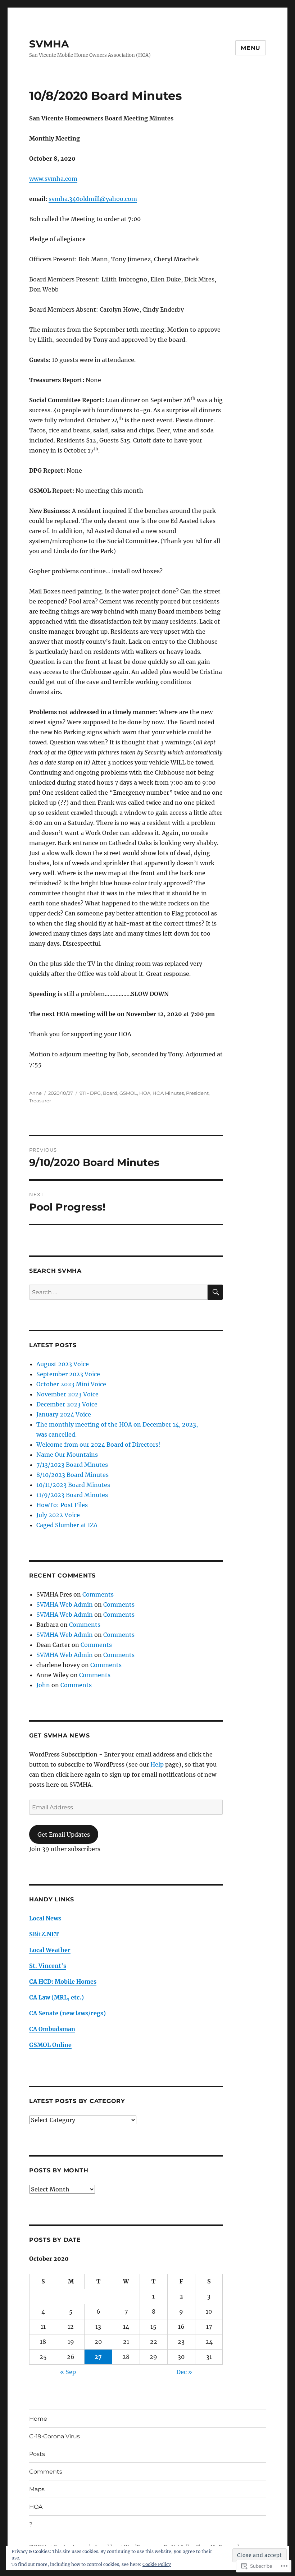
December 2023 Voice (67, 1404)
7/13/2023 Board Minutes (72, 1465)
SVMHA (49, 44)
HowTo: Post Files (62, 1505)
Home (38, 2419)
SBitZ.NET (44, 1934)
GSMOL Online (50, 2045)
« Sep (68, 2372)
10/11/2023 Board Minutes (73, 1485)
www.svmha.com (53, 179)
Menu (251, 48)
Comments (98, 1594)
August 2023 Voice (63, 1364)
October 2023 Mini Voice (71, 1384)
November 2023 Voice (67, 1394)
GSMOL (128, 1093)
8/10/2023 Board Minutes (72, 1475)
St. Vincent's (48, 1966)
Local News (45, 1918)
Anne (35, 1093)
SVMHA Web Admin (65, 1604)
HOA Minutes (168, 1093)
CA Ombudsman (52, 2029)
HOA (145, 1093)
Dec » (184, 2372)
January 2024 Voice (64, 1414)
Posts (37, 2454)
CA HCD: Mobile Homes (63, 1982)
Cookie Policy (157, 2564)
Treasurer (40, 1101)
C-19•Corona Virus (55, 2436)
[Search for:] (119, 1292)
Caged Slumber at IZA (67, 1525)
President (197, 1093)
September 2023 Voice (68, 1374)
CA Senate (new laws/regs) (67, 2013)
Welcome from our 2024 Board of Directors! (98, 1445)
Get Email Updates (64, 1835)
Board (110, 1093)
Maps (37, 2489)
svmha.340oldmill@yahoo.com (93, 199)
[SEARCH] (215, 1292)
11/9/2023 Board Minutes (72, 1495)
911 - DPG (90, 1093)
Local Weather (50, 1950)
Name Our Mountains (67, 1455)
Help (157, 1764)
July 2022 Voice (58, 1515)
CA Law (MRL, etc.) (56, 1997)
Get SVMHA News (60, 1735)
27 (98, 2357)
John (43, 1685)
